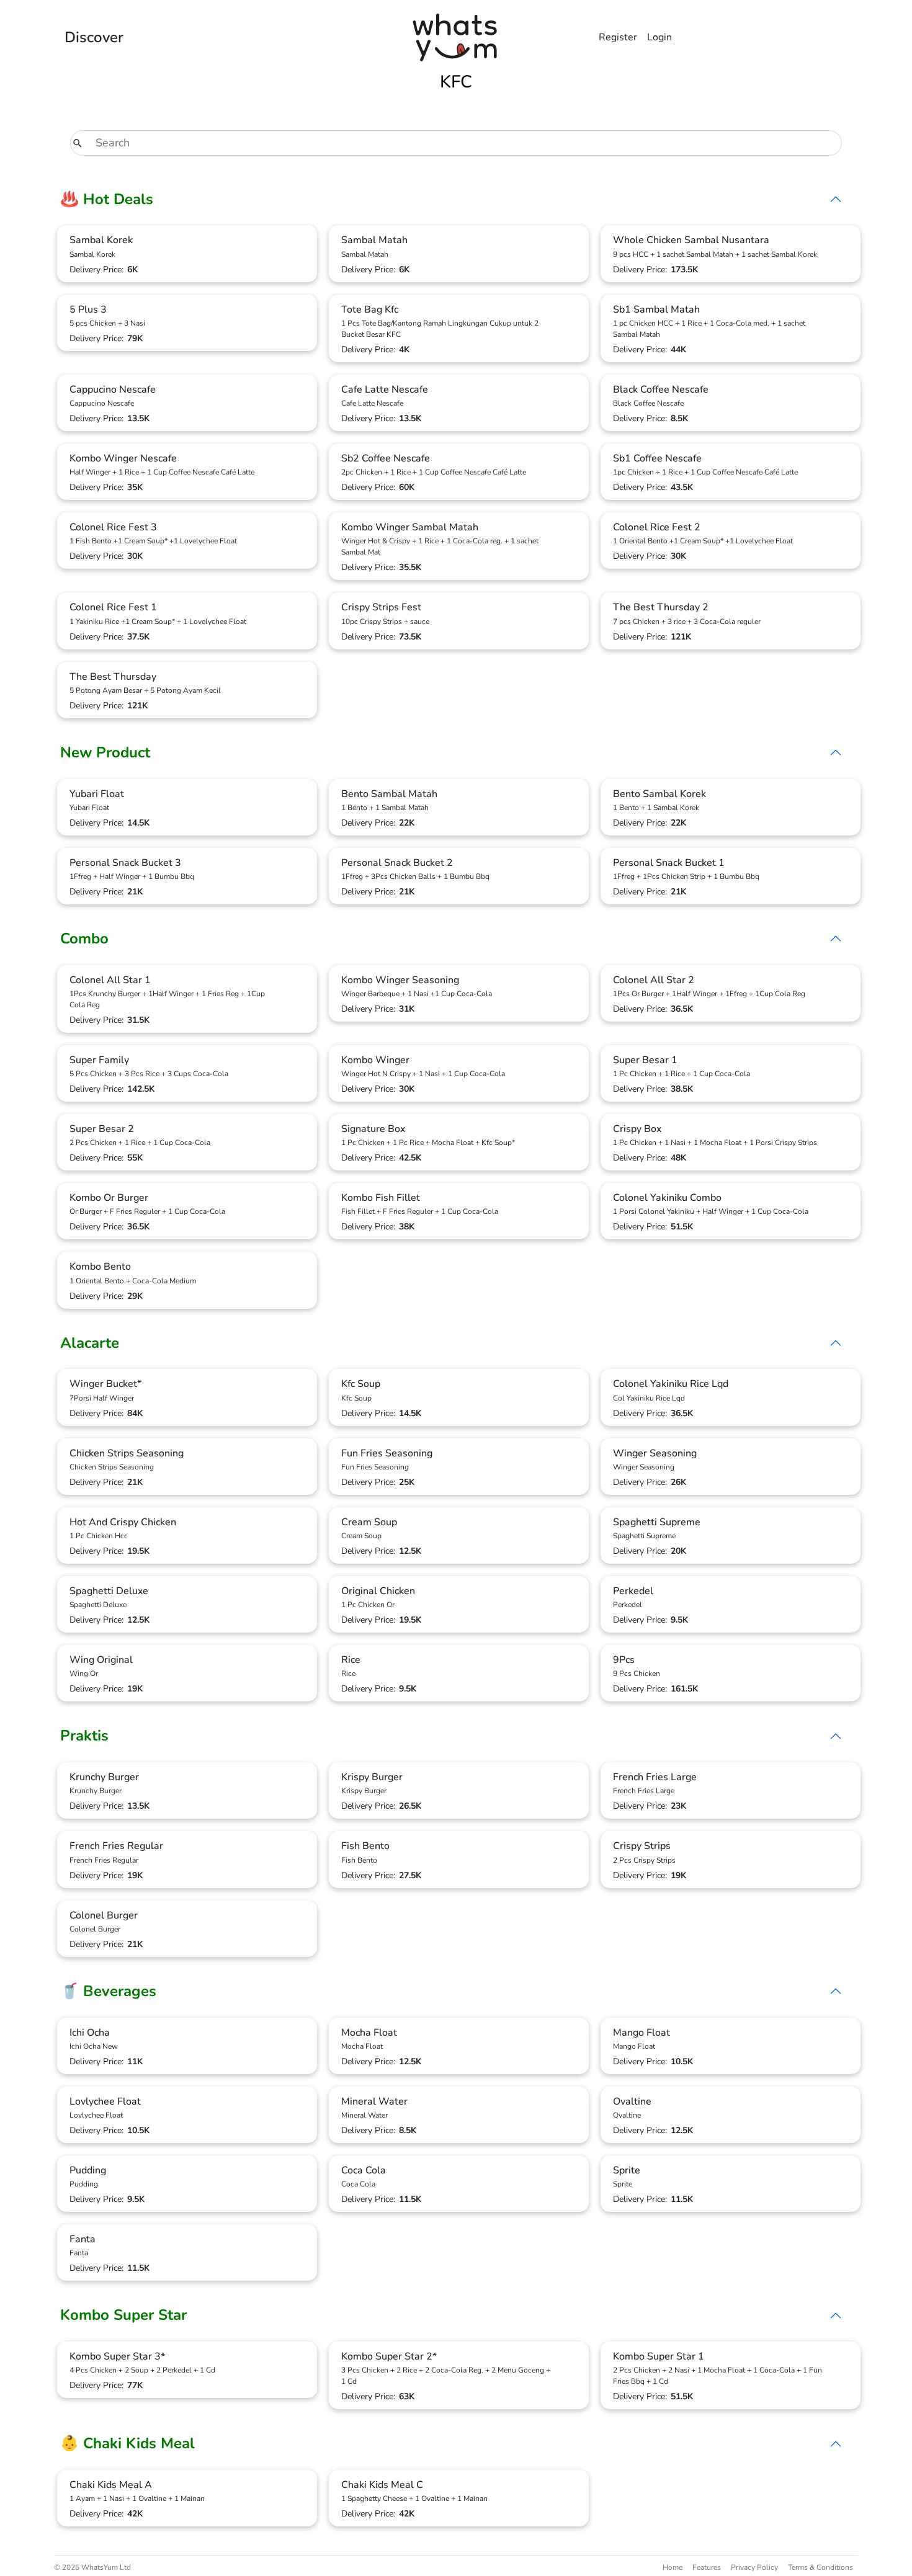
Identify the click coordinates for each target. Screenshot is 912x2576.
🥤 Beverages (108, 1991)
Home (673, 2567)
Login (659, 37)
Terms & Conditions (820, 2567)
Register (618, 37)
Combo (84, 938)
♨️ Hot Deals (107, 199)
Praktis (84, 1736)
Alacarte (90, 1343)
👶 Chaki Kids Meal (127, 2443)
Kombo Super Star (123, 2315)
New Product (105, 752)
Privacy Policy (754, 2567)
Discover (94, 37)
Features (707, 2567)
